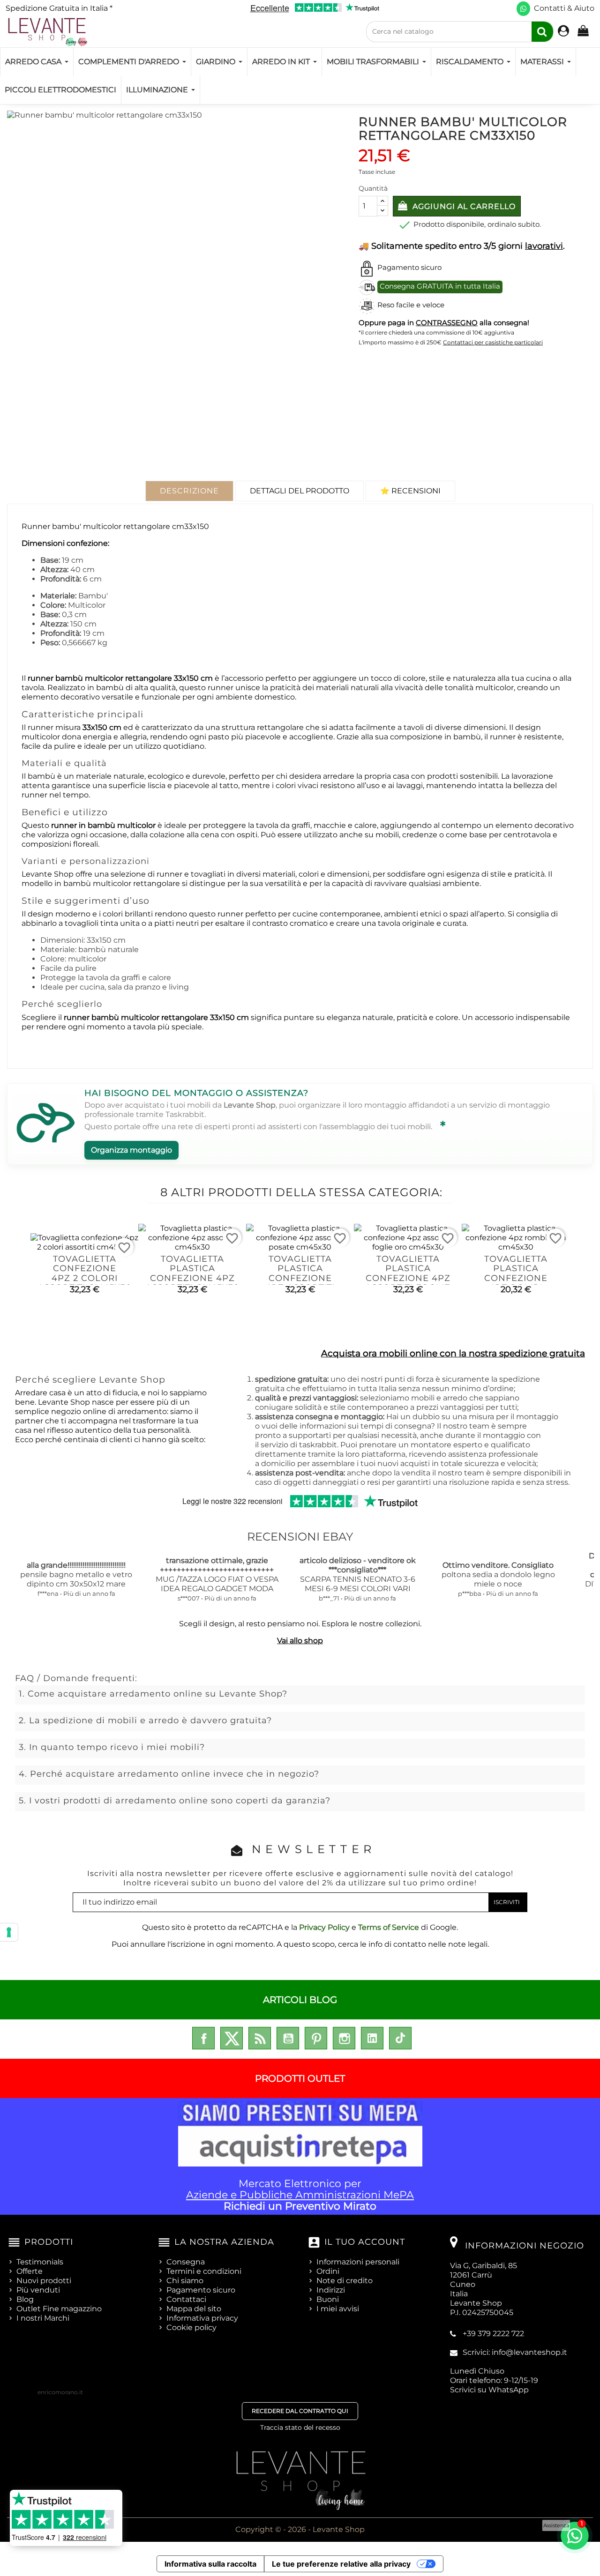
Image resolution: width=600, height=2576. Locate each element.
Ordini (328, 2271)
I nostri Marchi (43, 2318)
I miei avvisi (338, 2309)
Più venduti (38, 2290)
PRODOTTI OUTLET (300, 2078)
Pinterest (316, 2038)
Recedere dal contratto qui (300, 2411)
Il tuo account (365, 2242)
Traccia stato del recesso (300, 2427)
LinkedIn (372, 2038)
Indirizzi (331, 2290)
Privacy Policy (324, 1927)
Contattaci (186, 2299)
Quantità (373, 188)
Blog (25, 2299)
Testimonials (40, 2262)
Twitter (232, 2038)
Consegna (186, 2262)
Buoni (328, 2299)
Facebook (203, 2038)
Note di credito (345, 2281)
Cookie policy (191, 2327)
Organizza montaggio (131, 1150)
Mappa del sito (194, 2309)
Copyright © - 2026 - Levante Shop (300, 2529)
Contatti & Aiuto (564, 8)
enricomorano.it (60, 2392)
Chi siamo (185, 2281)
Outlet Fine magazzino (59, 2309)
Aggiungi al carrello (463, 206)
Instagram (344, 2038)
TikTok (400, 2038)
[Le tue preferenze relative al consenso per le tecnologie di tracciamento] (9, 1932)
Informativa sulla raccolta (210, 2564)
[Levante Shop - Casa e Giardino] (47, 32)
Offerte (30, 2271)
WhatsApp (509, 2390)
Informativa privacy (202, 2318)
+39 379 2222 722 (493, 2334)
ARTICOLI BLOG (300, 2000)
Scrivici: (515, 2352)
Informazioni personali (358, 2262)
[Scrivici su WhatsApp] (523, 9)
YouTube (288, 2038)
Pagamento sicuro (201, 2290)
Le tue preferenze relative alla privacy (341, 2564)
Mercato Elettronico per (300, 2195)
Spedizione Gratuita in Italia (59, 8)
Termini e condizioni (204, 2271)
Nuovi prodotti (44, 2281)
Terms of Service (389, 1927)
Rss (260, 2038)
